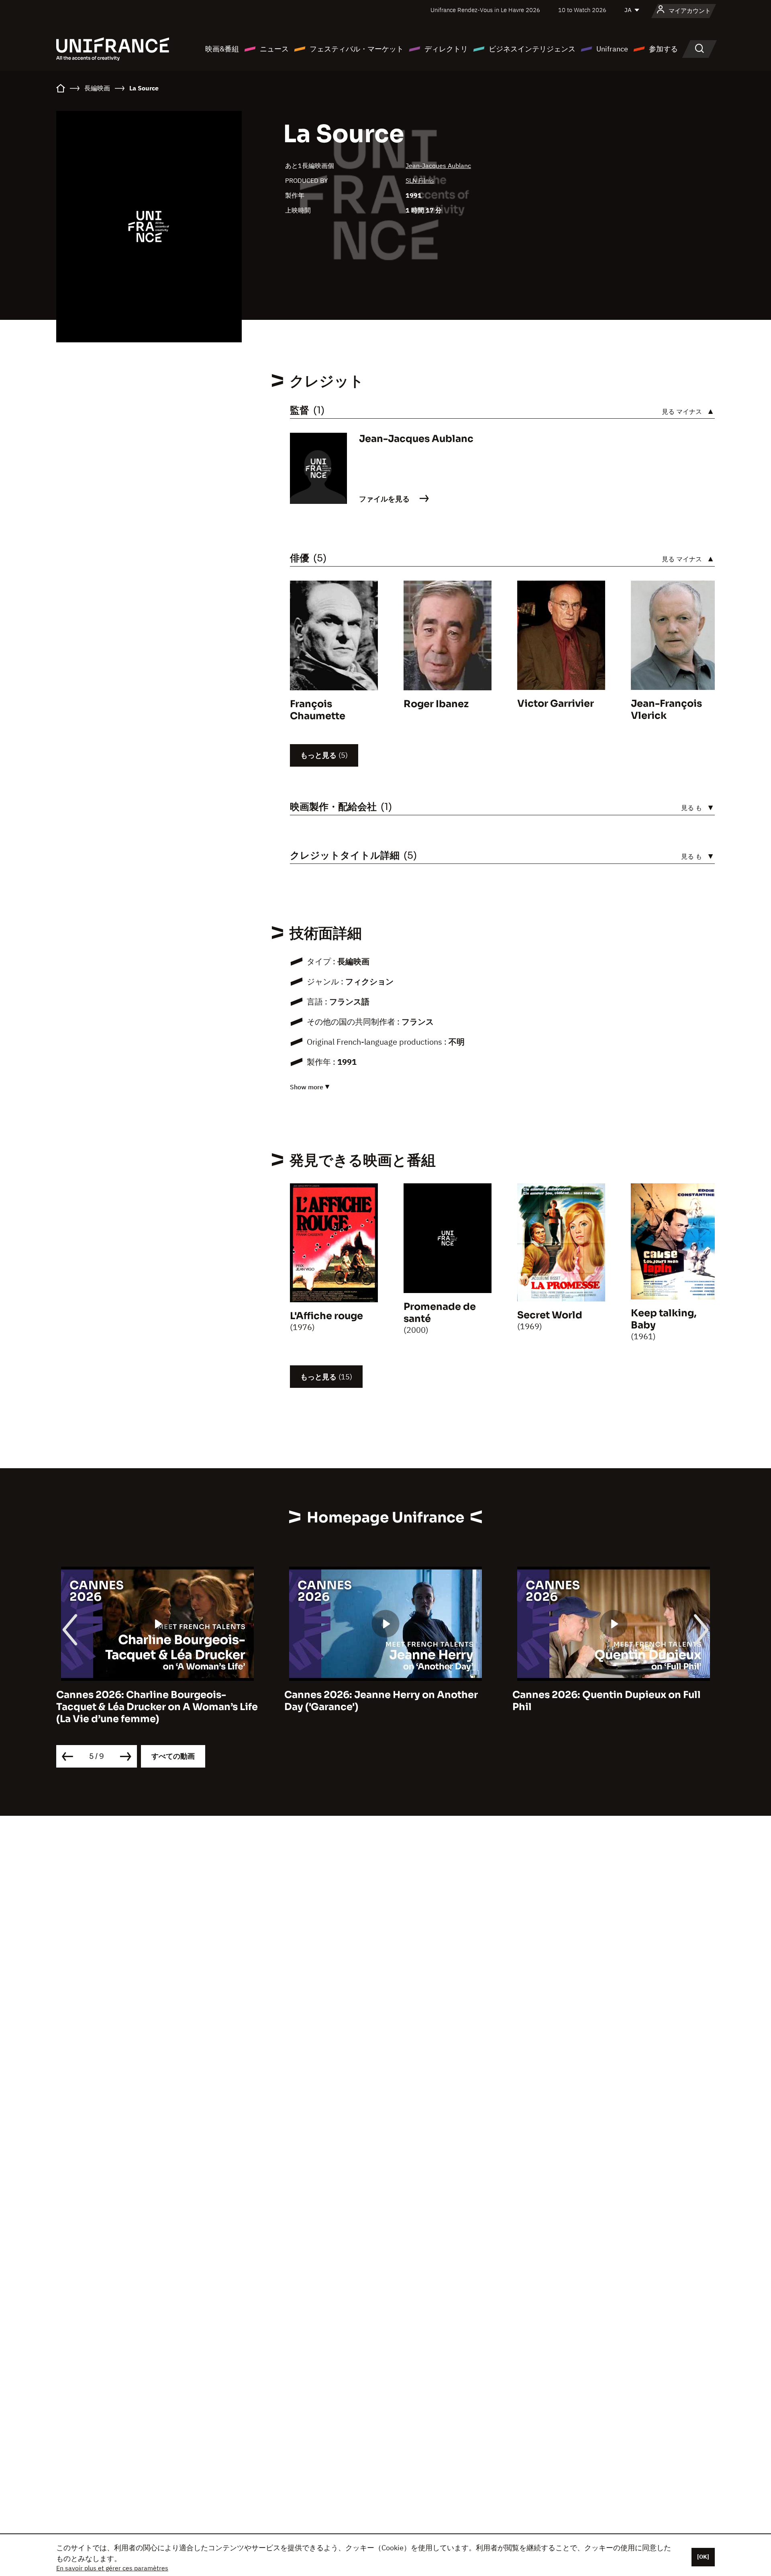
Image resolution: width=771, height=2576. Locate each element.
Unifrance (612, 49)
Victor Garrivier (556, 704)
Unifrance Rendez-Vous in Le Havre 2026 (485, 10)
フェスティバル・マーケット (357, 49)
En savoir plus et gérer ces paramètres (112, 2568)
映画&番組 (222, 49)
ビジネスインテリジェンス (532, 49)
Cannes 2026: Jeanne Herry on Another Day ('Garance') (381, 1701)
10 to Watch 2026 (582, 10)
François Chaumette (318, 710)
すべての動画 (173, 1756)
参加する (663, 49)
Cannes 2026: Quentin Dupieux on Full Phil (607, 1701)
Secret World (550, 1315)
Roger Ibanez (436, 704)
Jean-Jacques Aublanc (438, 166)
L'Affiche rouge (326, 1316)
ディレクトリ (446, 49)
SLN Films (420, 180)
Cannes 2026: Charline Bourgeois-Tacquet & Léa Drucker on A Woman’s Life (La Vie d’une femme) (157, 1707)
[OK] (703, 2557)
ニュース (274, 49)
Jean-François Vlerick (666, 710)
